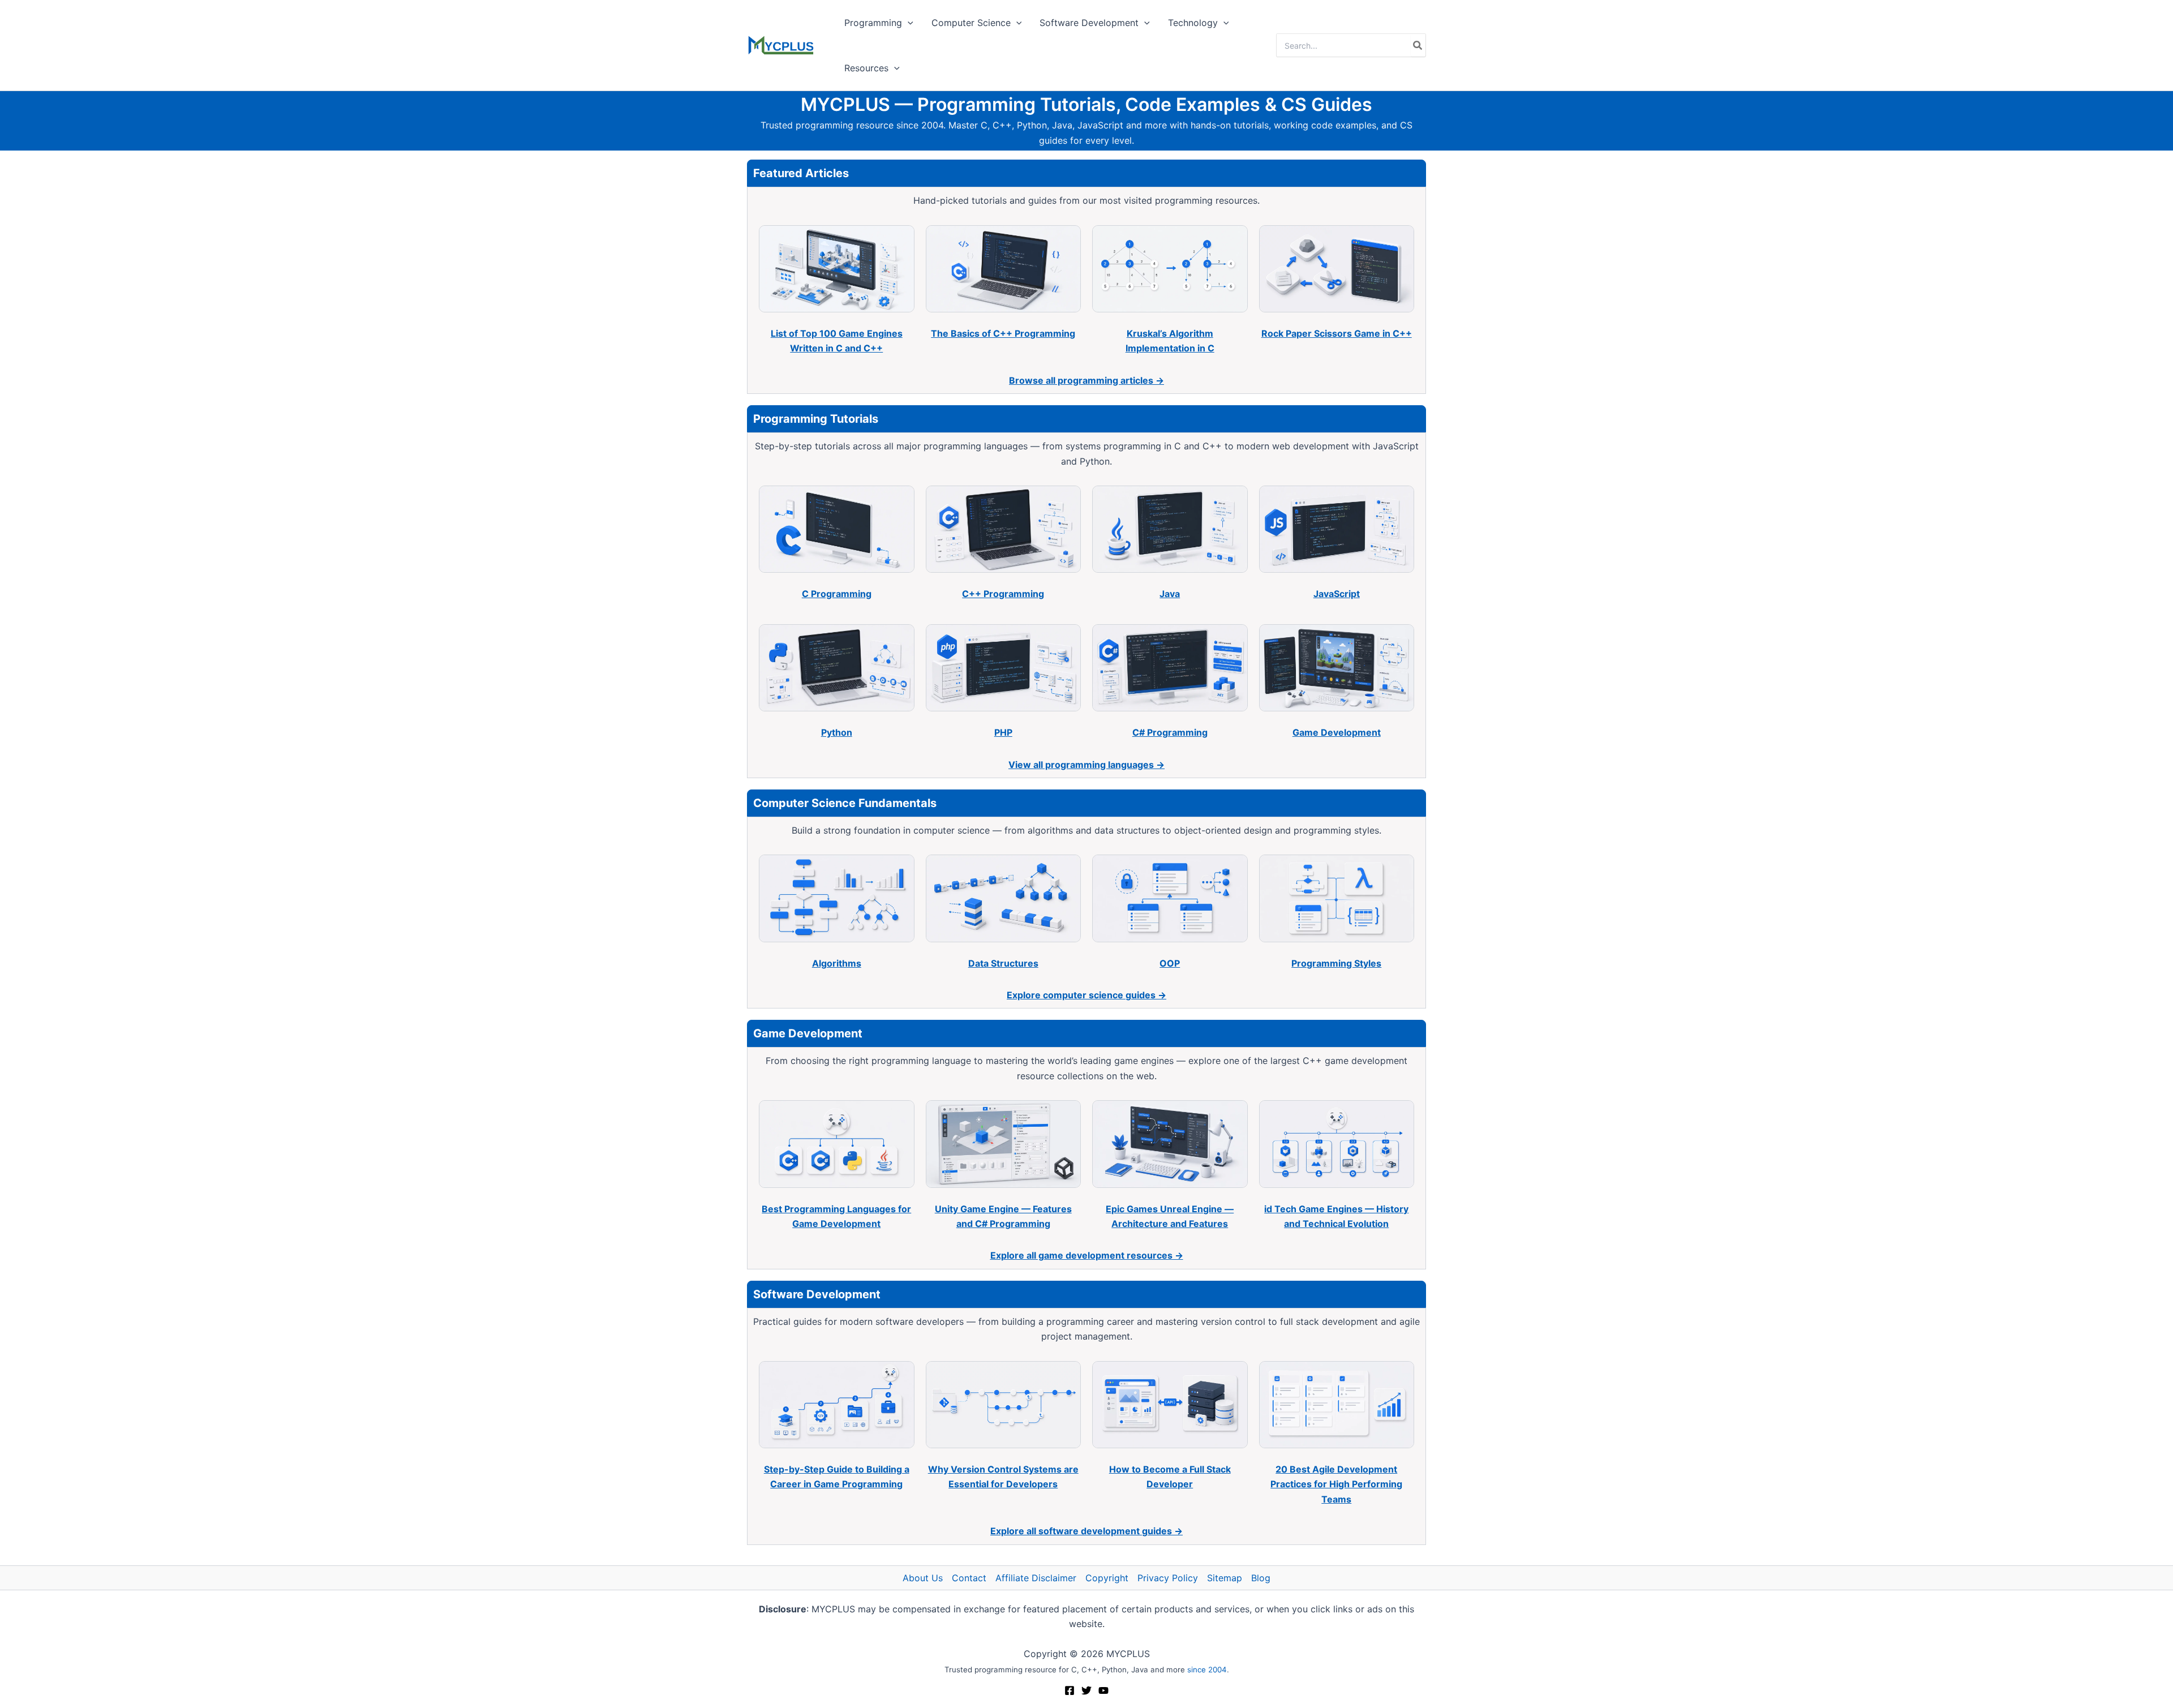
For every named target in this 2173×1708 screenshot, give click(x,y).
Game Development (1337, 732)
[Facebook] (1070, 1690)
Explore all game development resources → (1087, 1255)
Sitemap (1225, 1578)
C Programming (837, 594)
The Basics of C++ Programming (1003, 333)
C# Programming (1170, 732)
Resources (866, 68)
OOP (1170, 963)
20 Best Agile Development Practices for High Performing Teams (1336, 1484)
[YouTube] (1103, 1690)
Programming (873, 23)
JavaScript (1337, 594)
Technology (1193, 23)
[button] (908, 23)
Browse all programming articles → (1086, 380)
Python (837, 732)
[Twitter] (1086, 1690)
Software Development (1089, 23)
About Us (923, 1578)
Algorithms (837, 963)
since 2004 (1207, 1670)
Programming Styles (1336, 963)
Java (1170, 594)
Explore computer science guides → (1086, 995)
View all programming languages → (1086, 765)
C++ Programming (1003, 594)
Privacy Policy (1168, 1578)
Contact (969, 1578)
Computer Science (971, 23)
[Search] (1418, 45)
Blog (1261, 1578)
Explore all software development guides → (1086, 1531)
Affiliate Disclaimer (1036, 1578)
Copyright (1107, 1578)
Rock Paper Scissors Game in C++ (1337, 333)
